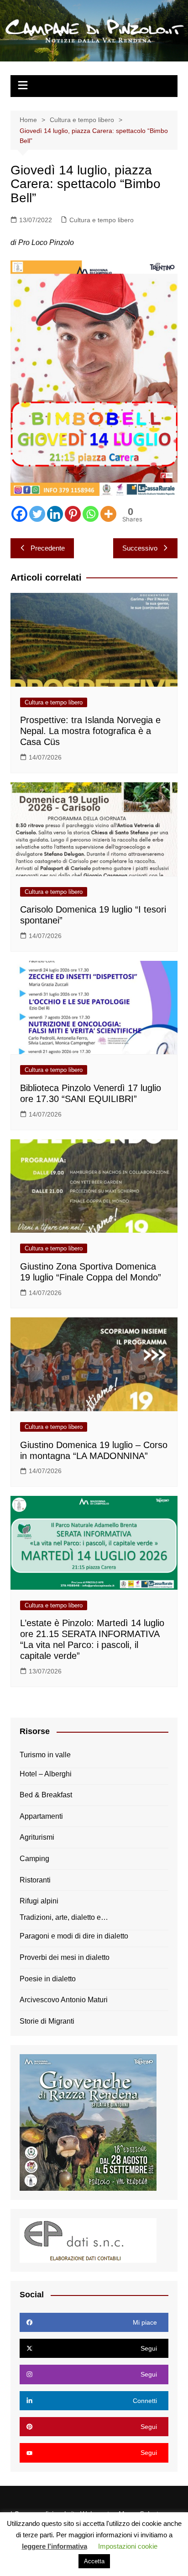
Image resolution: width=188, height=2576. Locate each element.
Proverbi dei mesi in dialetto (65, 1957)
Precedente (48, 548)
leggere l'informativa (55, 2546)
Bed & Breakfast (46, 1795)
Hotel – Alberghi (46, 1774)
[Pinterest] (73, 514)
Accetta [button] (94, 2561)
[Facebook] (19, 514)
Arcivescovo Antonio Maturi (64, 2000)
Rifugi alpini (39, 1901)
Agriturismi (37, 1837)
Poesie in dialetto (48, 1979)
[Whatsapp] (91, 514)
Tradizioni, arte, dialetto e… (64, 1917)
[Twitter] (37, 514)
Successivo (140, 548)
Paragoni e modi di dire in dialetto (74, 1936)
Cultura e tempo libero (102, 220)
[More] (108, 514)
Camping (34, 1859)
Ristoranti (35, 1880)
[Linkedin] (55, 514)
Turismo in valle (45, 1755)
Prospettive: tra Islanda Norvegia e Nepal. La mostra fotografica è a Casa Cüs (90, 731)
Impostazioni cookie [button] (128, 2546)
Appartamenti (41, 1816)
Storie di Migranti (47, 2021)
